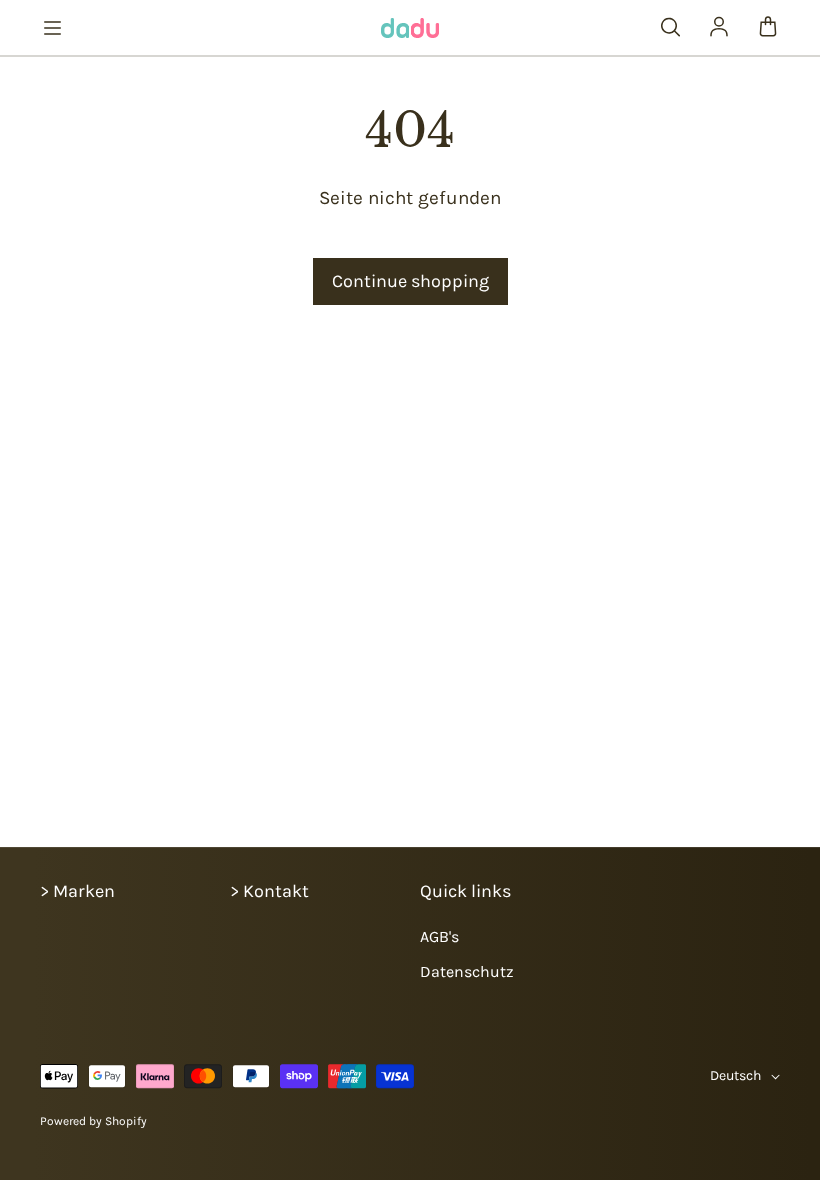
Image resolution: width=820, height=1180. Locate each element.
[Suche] (670, 28)
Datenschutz (467, 971)
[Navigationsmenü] (52, 28)
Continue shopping (410, 281)
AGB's (439, 936)
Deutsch (735, 1075)
